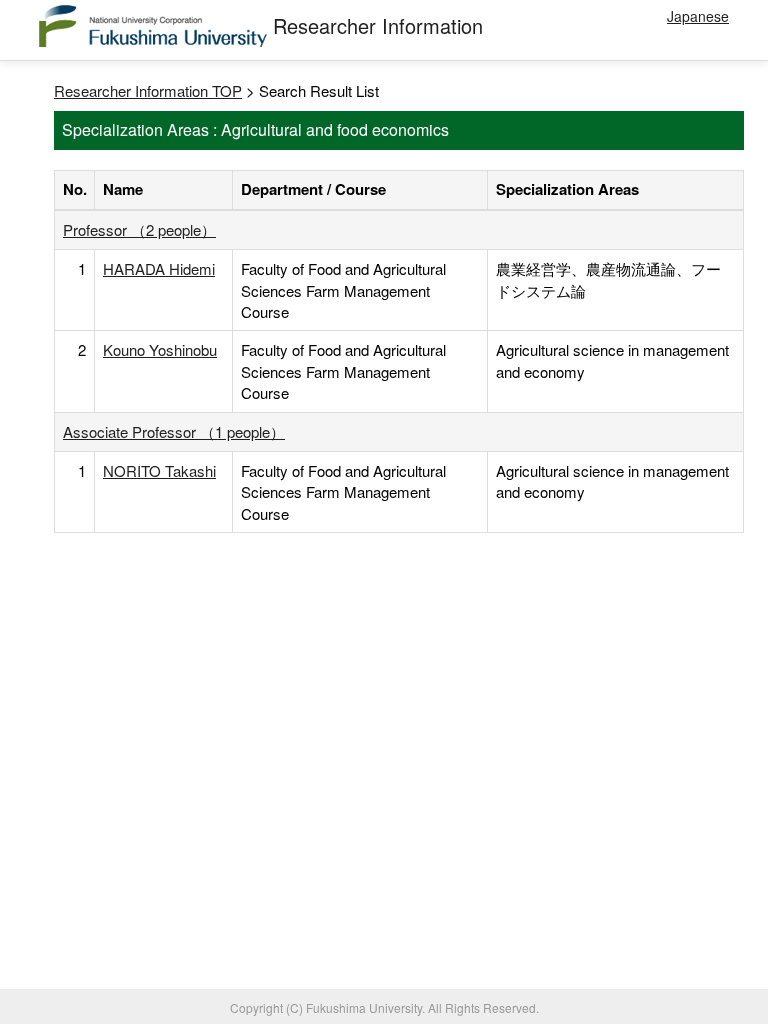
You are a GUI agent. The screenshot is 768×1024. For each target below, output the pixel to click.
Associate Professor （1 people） (174, 431)
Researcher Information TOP (148, 90)
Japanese (698, 16)
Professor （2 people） (139, 229)
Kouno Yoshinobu (160, 349)
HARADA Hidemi (159, 268)
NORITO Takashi (159, 470)
